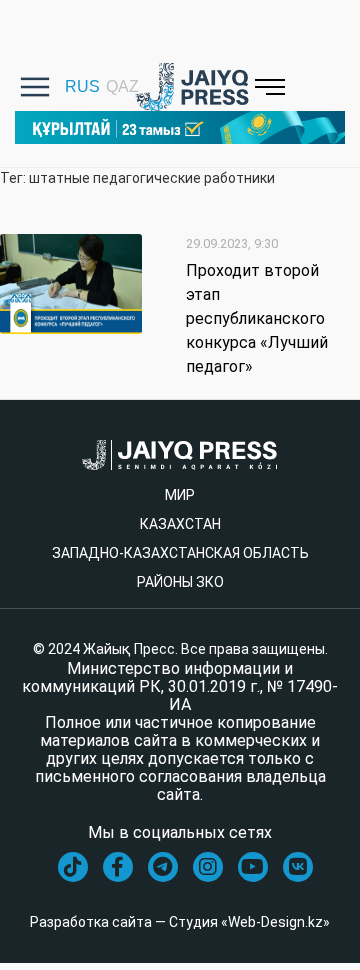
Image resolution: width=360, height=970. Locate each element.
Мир (180, 495)
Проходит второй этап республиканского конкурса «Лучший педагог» (257, 318)
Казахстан (180, 524)
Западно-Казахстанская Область (180, 553)
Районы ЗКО (180, 582)
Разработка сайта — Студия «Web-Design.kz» (180, 922)
